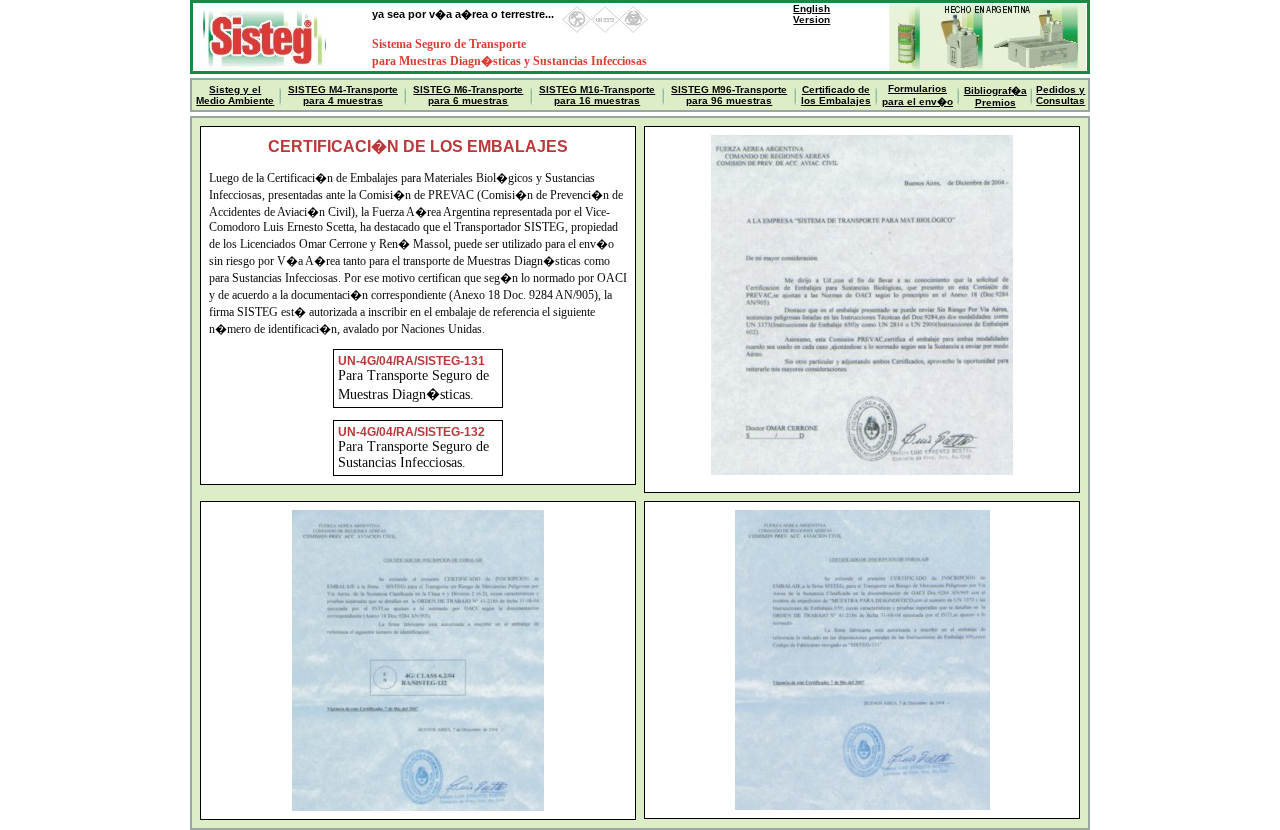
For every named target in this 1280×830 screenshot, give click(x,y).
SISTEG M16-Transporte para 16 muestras (597, 95)
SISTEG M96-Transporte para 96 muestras (729, 95)
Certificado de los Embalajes (836, 95)
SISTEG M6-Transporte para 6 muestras (468, 95)
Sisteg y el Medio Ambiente (235, 95)
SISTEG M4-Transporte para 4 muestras (343, 95)
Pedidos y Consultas (1060, 95)
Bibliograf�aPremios (995, 96)
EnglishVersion (811, 14)
